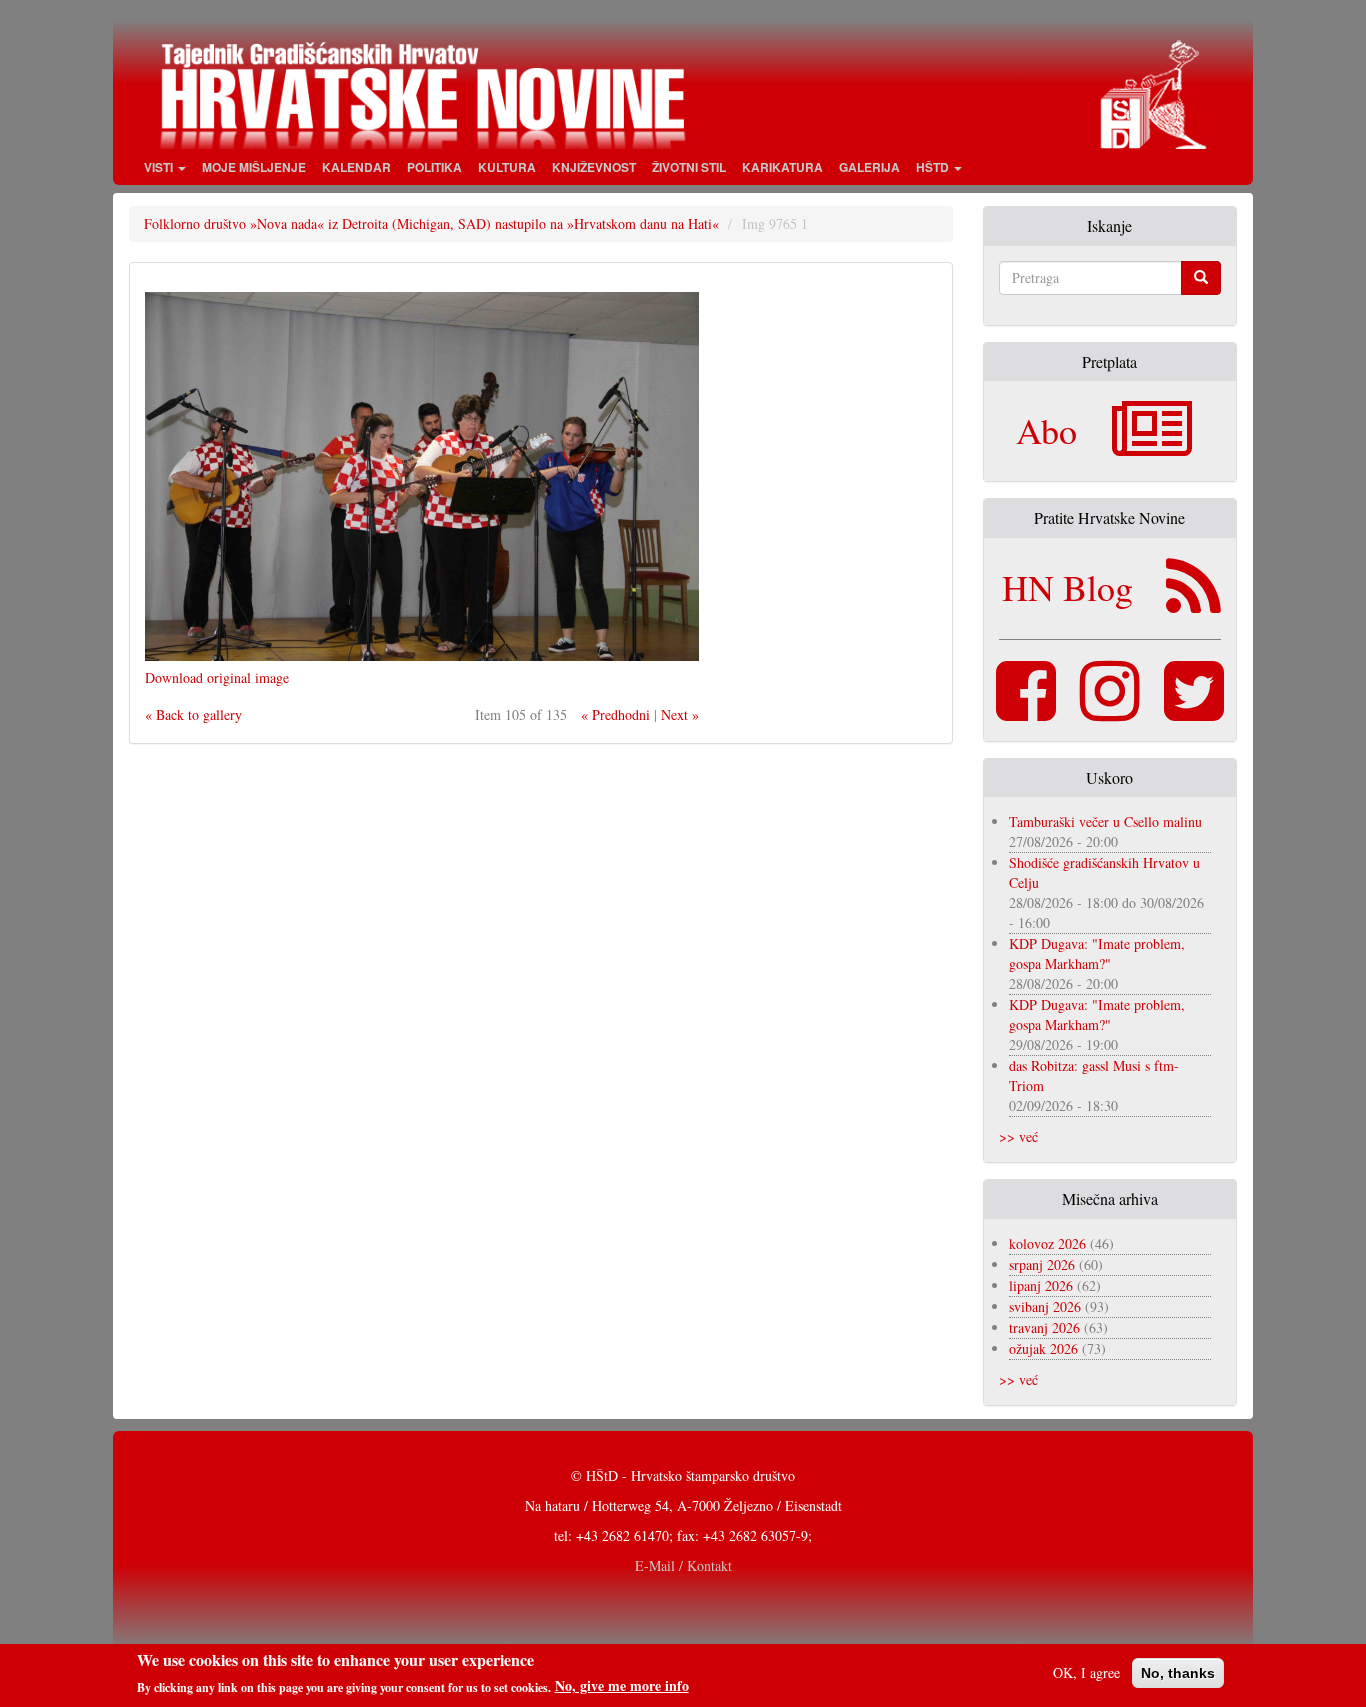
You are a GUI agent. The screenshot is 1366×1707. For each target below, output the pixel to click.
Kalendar (356, 167)
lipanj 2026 (1041, 1285)
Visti (160, 167)
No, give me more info (622, 1686)
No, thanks (1178, 1673)
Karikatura (782, 167)
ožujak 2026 (1043, 1348)
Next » (680, 714)
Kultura (507, 167)
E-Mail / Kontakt (683, 1565)
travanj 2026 (1044, 1327)
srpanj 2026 (1042, 1264)
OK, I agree (1086, 1672)
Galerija (869, 167)
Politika (434, 167)
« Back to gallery (193, 714)
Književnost (594, 167)
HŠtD (934, 167)
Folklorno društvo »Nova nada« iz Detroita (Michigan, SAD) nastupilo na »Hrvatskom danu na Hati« (431, 223)
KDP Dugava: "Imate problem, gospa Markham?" (1097, 953)
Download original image (217, 677)
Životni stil (689, 167)
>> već (1018, 1136)
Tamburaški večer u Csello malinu (1105, 821)
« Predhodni (615, 714)
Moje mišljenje (254, 167)
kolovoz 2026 (1047, 1243)
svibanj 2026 (1045, 1306)
